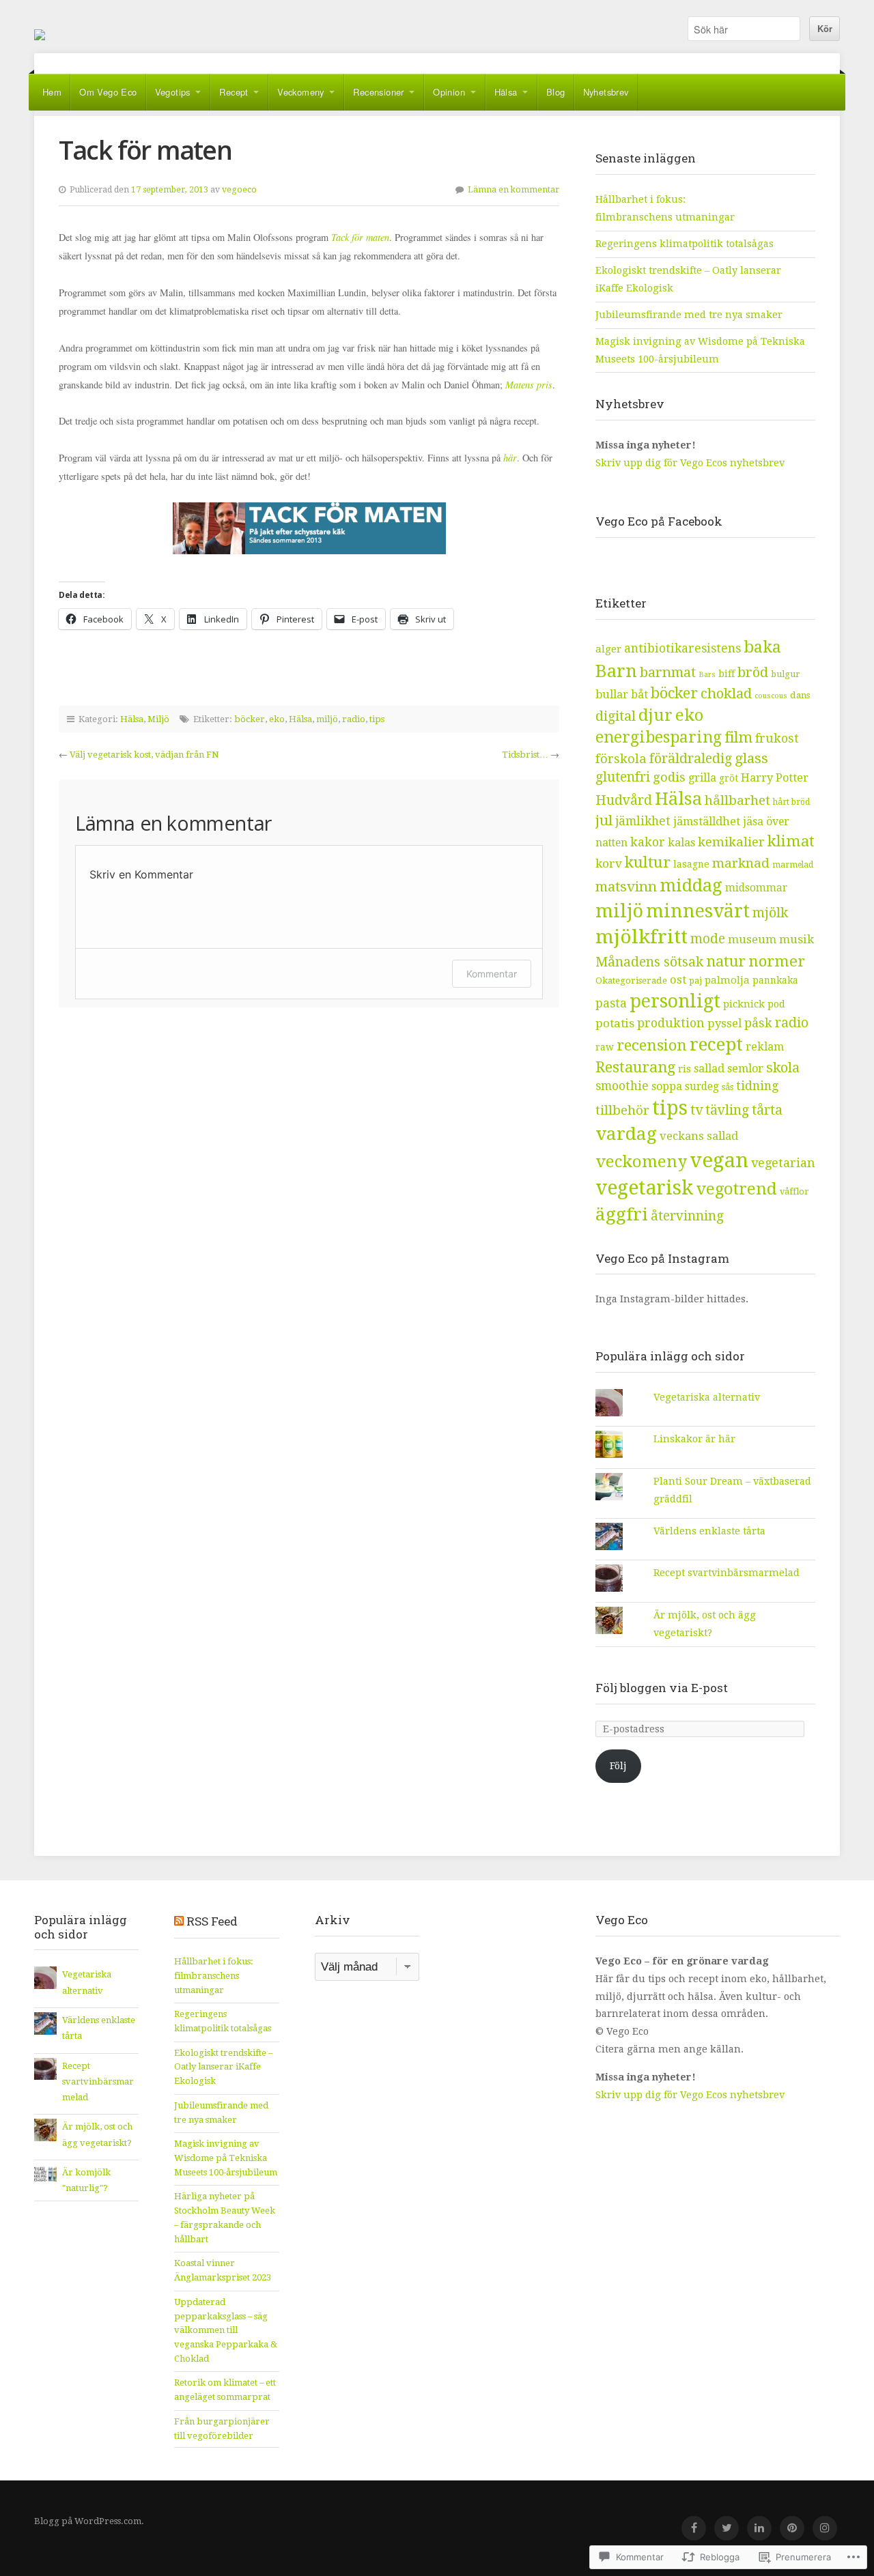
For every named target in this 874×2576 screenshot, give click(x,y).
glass (751, 758)
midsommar (756, 888)
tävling (727, 1110)
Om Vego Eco (108, 92)
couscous (771, 696)
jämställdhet (707, 821)
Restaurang (635, 1067)
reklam (765, 1047)
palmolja (727, 980)
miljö (327, 719)
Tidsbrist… (525, 755)
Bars (707, 675)
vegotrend (736, 1189)
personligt (675, 1001)
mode (708, 939)
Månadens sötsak (649, 962)
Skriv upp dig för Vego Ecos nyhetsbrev (691, 463)
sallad (709, 1069)
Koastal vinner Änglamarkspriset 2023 (223, 2270)
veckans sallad (699, 1136)
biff (727, 674)
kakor (648, 842)
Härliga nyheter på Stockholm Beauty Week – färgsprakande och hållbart (225, 2217)
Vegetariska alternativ (707, 1397)
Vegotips (173, 92)
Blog (556, 92)
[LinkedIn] (759, 2528)
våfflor (794, 1191)
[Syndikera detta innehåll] (179, 1921)
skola (783, 1068)
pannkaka (775, 980)
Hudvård (624, 800)
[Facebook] (694, 2528)
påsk (758, 1023)
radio (354, 719)
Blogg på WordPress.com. (89, 2521)
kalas (681, 843)
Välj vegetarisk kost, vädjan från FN (144, 755)
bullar (612, 695)
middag (691, 885)
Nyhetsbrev (606, 92)
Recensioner (378, 92)
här (510, 458)
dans (800, 695)
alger (608, 649)
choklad (726, 693)
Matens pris (529, 385)
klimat (791, 841)
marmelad (793, 865)
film (738, 738)
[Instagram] (825, 2528)
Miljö (158, 719)
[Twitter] (727, 2528)
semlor (745, 1069)
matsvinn (626, 887)
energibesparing (659, 738)
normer (777, 961)
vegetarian (783, 1163)
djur (655, 715)
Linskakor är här (694, 1439)
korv (609, 863)
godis (669, 777)
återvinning (687, 1216)
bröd (753, 672)
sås (728, 1087)
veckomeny (641, 1162)
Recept (234, 92)
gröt (729, 778)
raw (605, 1047)
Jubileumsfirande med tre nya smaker (689, 315)
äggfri (622, 1214)
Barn (616, 671)
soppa (667, 1086)
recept (716, 1044)
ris (685, 1069)
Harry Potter (775, 778)
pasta (611, 1003)
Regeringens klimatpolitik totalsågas (685, 244)
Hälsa (506, 92)
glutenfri (623, 777)
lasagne (691, 864)
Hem (52, 92)
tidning (757, 1086)
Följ (618, 1766)
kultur (648, 862)
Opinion (449, 92)
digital (616, 716)
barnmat (668, 672)
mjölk (770, 913)
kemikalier (731, 842)
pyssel (724, 1024)
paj (695, 981)
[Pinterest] (792, 2528)
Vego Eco (40, 35)
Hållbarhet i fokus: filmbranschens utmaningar (214, 1975)
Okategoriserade (631, 981)
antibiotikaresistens (682, 648)
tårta (767, 1110)
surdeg (702, 1087)
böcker (250, 719)
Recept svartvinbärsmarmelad (727, 1573)
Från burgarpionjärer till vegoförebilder (222, 2429)
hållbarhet (737, 801)
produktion (671, 1023)
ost (678, 980)
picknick (744, 1004)
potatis (615, 1023)
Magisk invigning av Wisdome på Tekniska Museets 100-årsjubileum (226, 2158)
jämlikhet (643, 821)
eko (277, 719)
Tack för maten (360, 237)
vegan (719, 1160)
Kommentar (492, 974)
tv (696, 1110)
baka (762, 647)
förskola (621, 759)
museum (752, 939)
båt (639, 695)
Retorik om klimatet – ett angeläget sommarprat (225, 2390)
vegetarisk (644, 1188)
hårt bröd (791, 802)
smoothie (622, 1086)
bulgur (786, 674)
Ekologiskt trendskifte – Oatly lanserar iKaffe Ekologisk (223, 2067)
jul (604, 820)
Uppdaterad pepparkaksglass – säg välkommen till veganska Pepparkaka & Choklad (226, 2330)
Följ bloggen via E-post (662, 1688)
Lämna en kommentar (513, 190)
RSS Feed (212, 1921)
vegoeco (239, 190)
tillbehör (622, 1110)
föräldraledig (691, 759)
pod (776, 1004)
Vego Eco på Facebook (659, 521)
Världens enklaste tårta (709, 1531)
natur (726, 961)
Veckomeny (301, 92)
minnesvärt (698, 911)
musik (797, 939)
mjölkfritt (642, 937)
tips (377, 719)
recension (652, 1045)
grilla (702, 778)
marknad (741, 863)
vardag (626, 1134)
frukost (777, 738)
